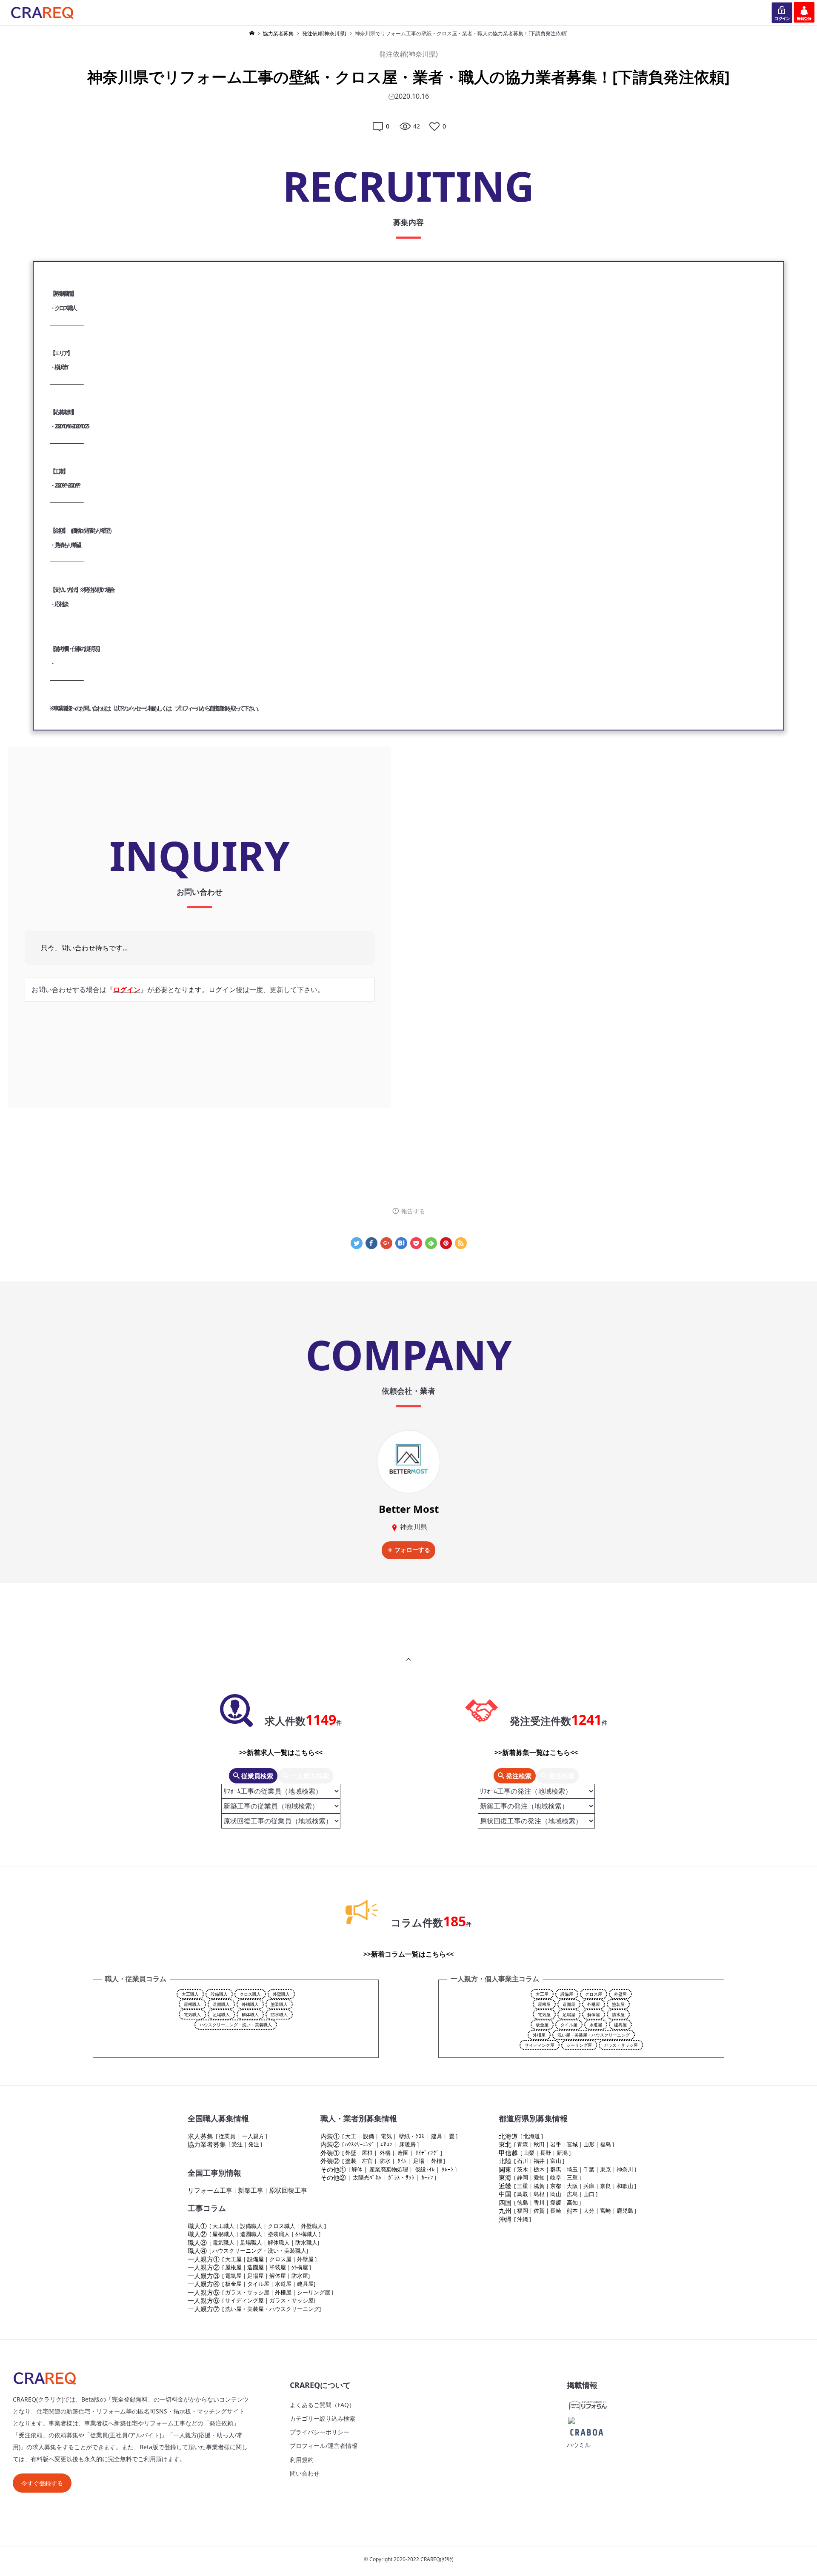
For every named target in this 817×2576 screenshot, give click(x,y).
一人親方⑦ (204, 2309)
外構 (385, 2153)
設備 (369, 2136)
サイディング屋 (540, 2045)
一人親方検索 (309, 1776)
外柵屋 (539, 2035)
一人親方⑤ (204, 2292)
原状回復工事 (288, 2190)
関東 (505, 2169)
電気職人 (192, 2014)
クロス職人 (250, 1994)
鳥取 (523, 2194)
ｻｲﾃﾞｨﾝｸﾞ (427, 2153)
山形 (589, 2144)
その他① (333, 2169)
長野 (546, 2153)
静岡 (523, 2177)
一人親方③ (204, 2276)
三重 (572, 2177)
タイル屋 (569, 2025)
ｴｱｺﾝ (386, 2144)
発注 (254, 2144)
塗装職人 (279, 2004)
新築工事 (251, 2190)
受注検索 (561, 1776)
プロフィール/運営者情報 (324, 2446)
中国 (505, 2194)
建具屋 (620, 2025)
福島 (606, 2144)
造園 (403, 2153)
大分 (589, 2211)
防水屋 (618, 2014)
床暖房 (407, 2144)
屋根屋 (544, 2004)
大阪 (572, 2186)
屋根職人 (192, 2004)
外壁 (351, 2153)
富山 (556, 2161)
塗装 (351, 2161)
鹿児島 (625, 2211)
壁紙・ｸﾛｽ (411, 2136)
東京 (606, 2169)
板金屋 (542, 2025)
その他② (333, 2177)
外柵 (437, 2161)
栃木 (539, 2169)
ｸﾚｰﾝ (448, 2169)
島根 (539, 2194)
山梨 (529, 2153)
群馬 (556, 2169)
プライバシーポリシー (320, 2432)
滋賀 (539, 2186)
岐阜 (556, 2177)
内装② (330, 2144)
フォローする (412, 1550)
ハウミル (579, 2445)
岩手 (556, 2144)
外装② (330, 2161)
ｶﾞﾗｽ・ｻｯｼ (401, 2177)
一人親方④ (204, 2284)
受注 (237, 2144)
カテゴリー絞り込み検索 (323, 2418)
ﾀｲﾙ (402, 2161)
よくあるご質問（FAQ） (322, 2405)
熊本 (572, 2211)
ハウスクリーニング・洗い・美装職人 (236, 2025)
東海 (505, 2177)
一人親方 (253, 2136)
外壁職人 (281, 1994)
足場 (419, 2161)
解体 (357, 2169)
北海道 (508, 2136)
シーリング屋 (579, 2045)
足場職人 (221, 2014)
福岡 (523, 2211)
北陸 (505, 2161)
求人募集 (200, 2136)
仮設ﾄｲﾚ (425, 2169)
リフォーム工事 (210, 2190)
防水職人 (279, 2014)
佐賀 (539, 2211)
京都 (556, 2186)
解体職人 (250, 2014)
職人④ (197, 2251)
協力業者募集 (207, 2144)
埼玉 (572, 2169)
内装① (330, 2136)
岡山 (556, 2194)
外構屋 (594, 2004)
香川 (539, 2202)
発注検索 (518, 1776)
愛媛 (556, 2202)
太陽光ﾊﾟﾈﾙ (367, 2177)
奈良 (606, 2186)
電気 (386, 2136)
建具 (437, 2136)
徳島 (523, 2202)
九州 (505, 2211)
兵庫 (589, 2186)
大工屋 (542, 1994)
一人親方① (204, 2259)
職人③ (197, 2242)
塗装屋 (618, 2004)
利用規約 (302, 2460)
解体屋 (594, 2014)
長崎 (556, 2211)
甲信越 (508, 2153)
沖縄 (505, 2219)
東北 (505, 2144)
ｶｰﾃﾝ (427, 2177)
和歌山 (625, 2186)
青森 (523, 2144)
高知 (572, 2202)
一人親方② (204, 2267)
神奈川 (625, 2169)
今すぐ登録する (42, 2483)
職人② (197, 2234)
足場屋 (569, 2014)
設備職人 (219, 1994)
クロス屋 (594, 1994)
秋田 (539, 2144)
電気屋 (544, 2014)
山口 (589, 2194)
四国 (505, 2202)
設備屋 (567, 1994)
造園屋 (569, 2004)
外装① (330, 2153)
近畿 (505, 2186)
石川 (523, 2161)
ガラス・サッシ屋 (621, 2045)
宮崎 (606, 2211)
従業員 (227, 2136)
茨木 (523, 2169)
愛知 (539, 2177)
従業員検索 (256, 1776)
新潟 (562, 2153)
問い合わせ (305, 2473)
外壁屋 (620, 1994)
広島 (572, 2194)
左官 (367, 2161)
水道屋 (596, 2025)
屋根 (367, 2153)
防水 (385, 2161)
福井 (539, 2161)
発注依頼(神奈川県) (408, 54)
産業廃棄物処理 (389, 2169)
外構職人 (250, 2004)
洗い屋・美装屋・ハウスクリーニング (594, 2035)
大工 (351, 2136)
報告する (413, 1211)
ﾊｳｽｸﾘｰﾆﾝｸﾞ (360, 2144)
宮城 (572, 2144)
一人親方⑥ (204, 2300)
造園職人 (221, 2004)
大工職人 (190, 1994)
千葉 (589, 2169)
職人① (197, 2226)
